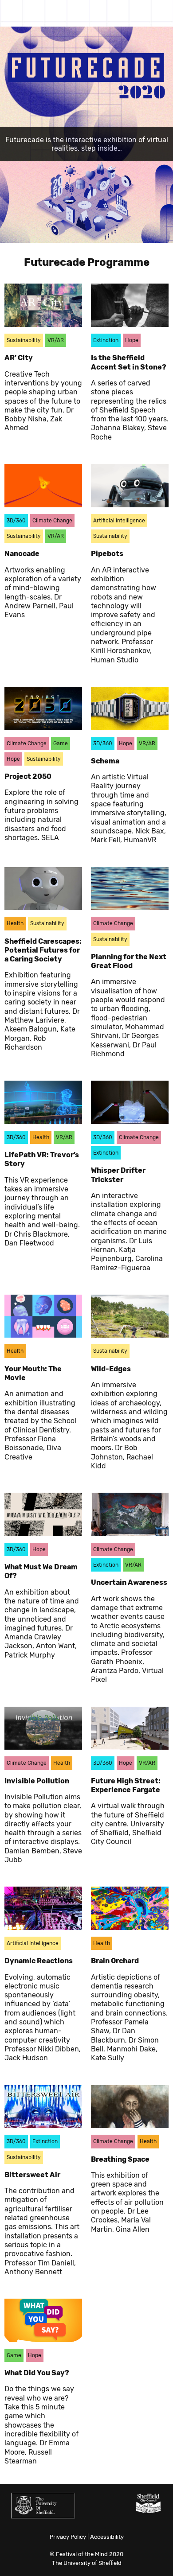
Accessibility (107, 2537)
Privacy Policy (68, 2537)
